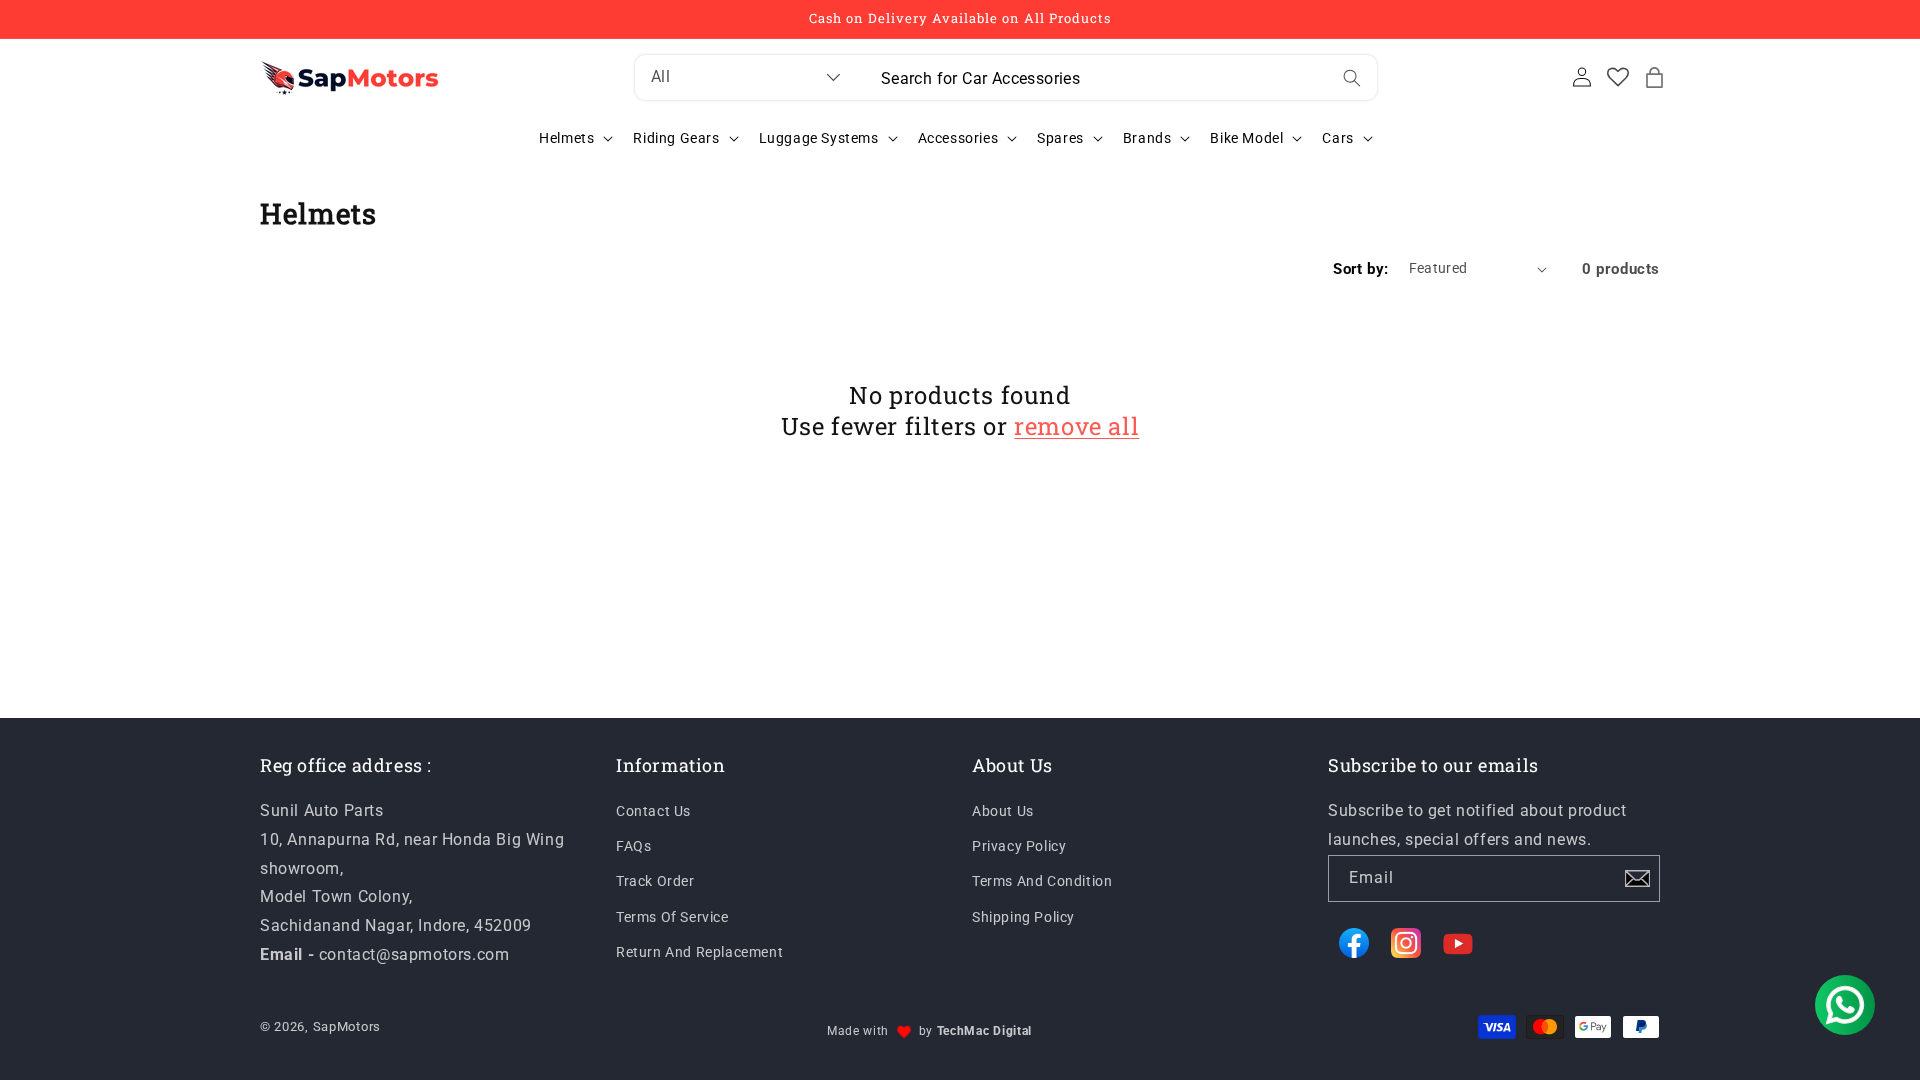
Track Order (655, 881)
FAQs (633, 846)
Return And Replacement (699, 952)
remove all (1076, 426)
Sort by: (1360, 269)
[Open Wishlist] (1618, 77)
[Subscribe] (1637, 878)
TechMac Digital (985, 1031)
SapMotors (347, 1026)
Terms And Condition (1042, 881)
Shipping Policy (1023, 917)
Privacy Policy (1019, 846)
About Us (1003, 811)
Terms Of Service (672, 917)
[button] (1654, 77)
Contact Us (653, 811)
